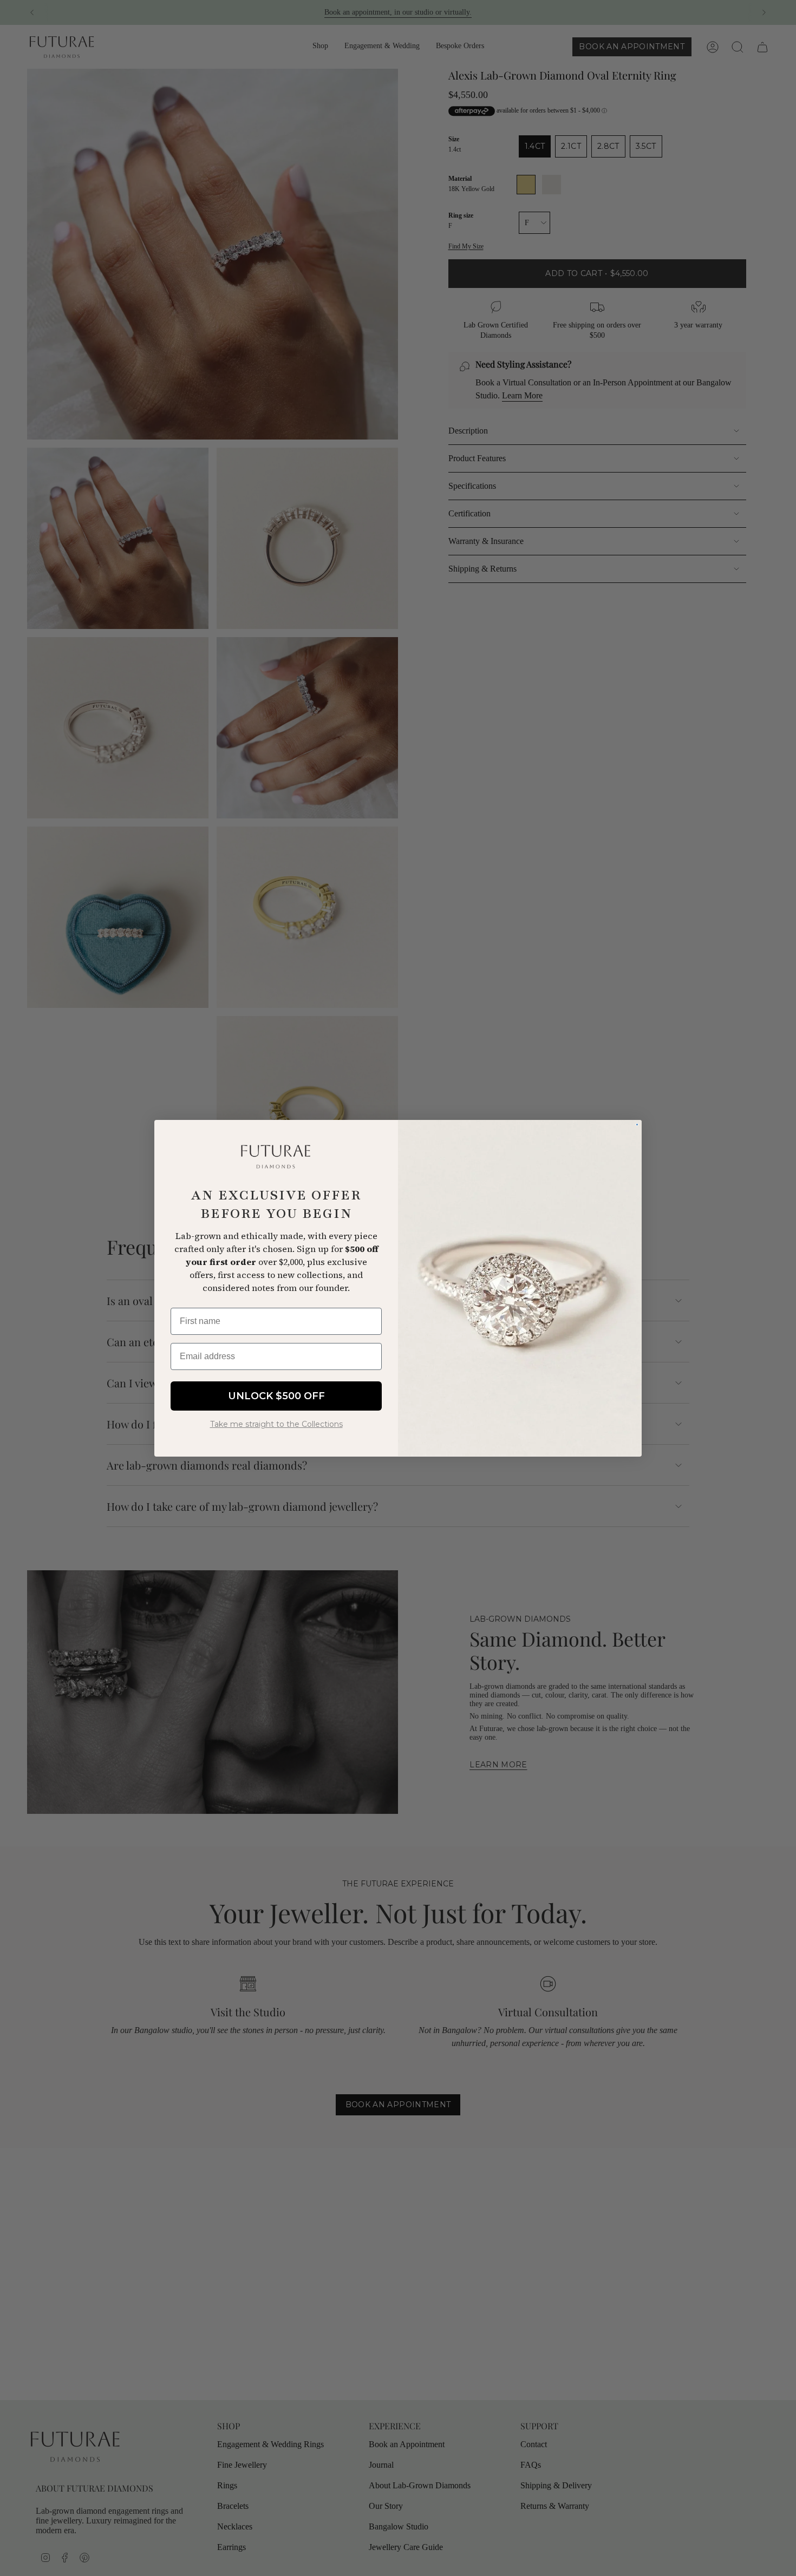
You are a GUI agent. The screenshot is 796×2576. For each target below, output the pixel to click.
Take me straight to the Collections (276, 1424)
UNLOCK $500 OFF (276, 1395)
